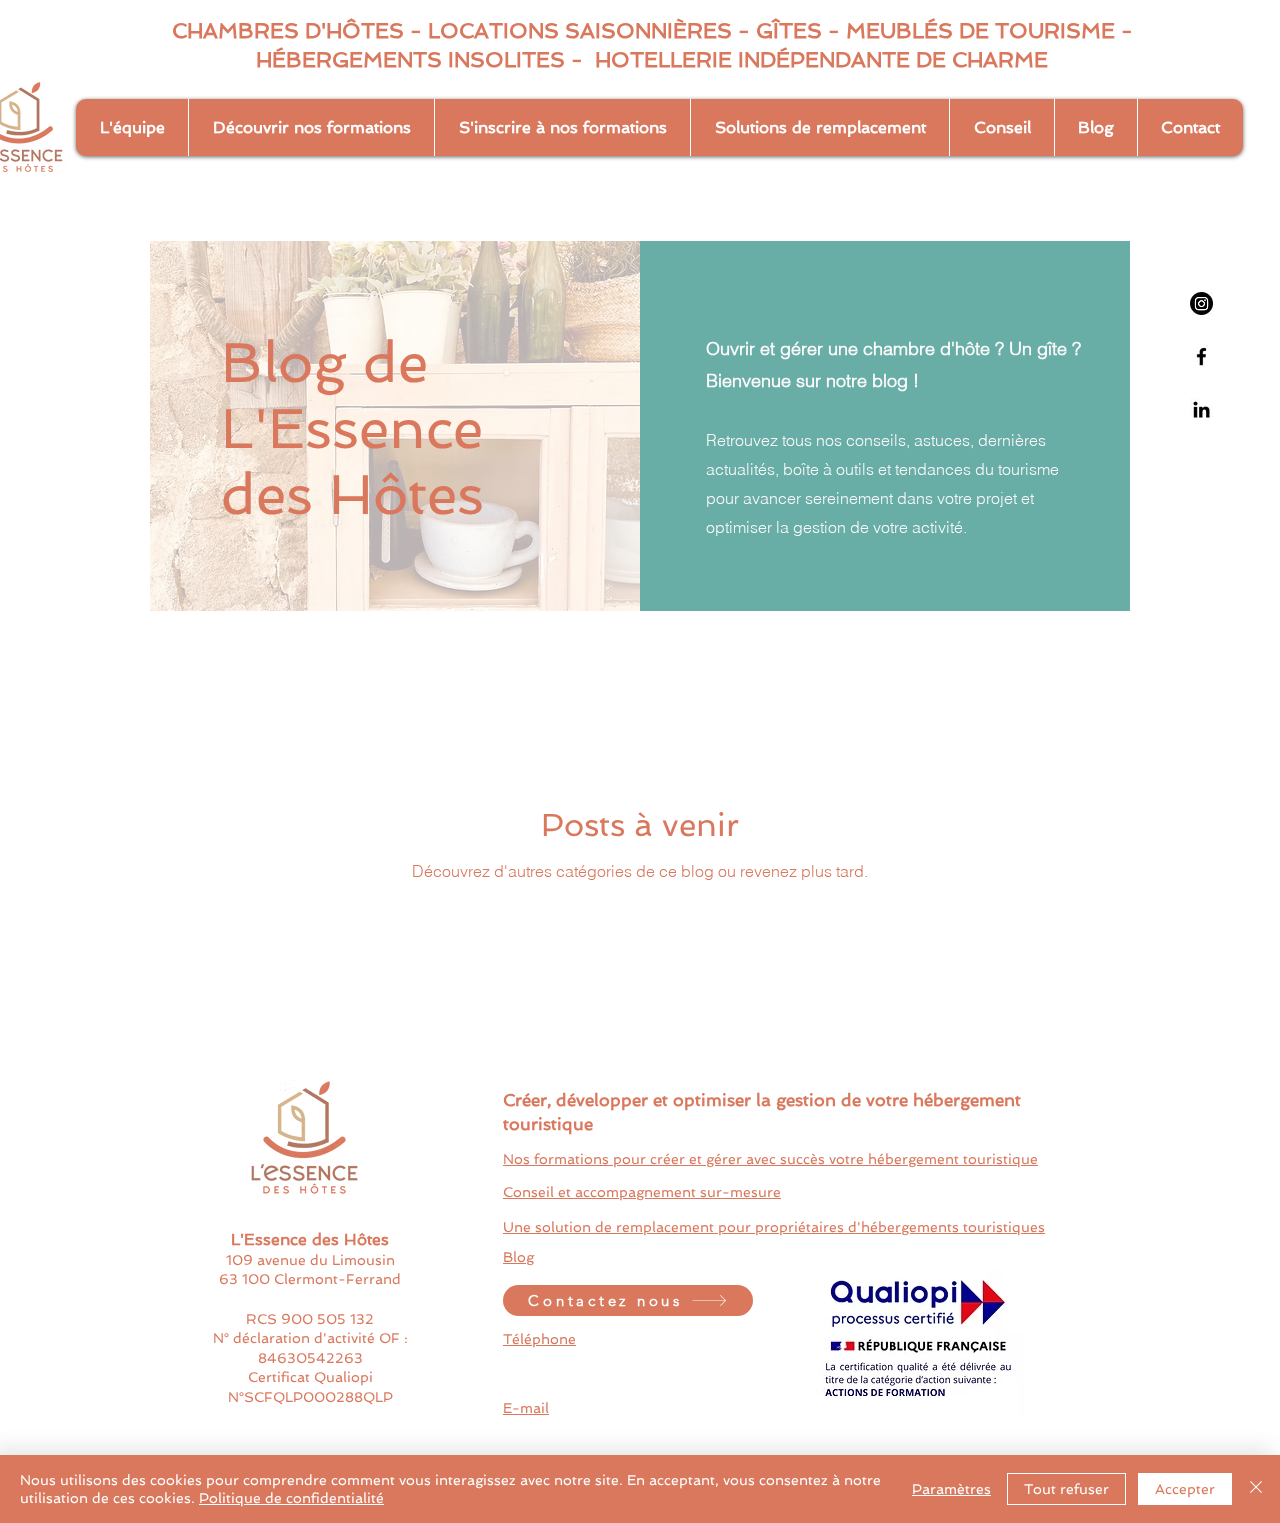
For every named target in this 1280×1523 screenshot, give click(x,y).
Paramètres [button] (951, 1489)
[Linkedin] (1201, 409)
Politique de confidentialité (291, 1498)
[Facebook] (1201, 356)
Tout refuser (1066, 1489)
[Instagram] (1201, 303)
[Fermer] (1256, 1489)
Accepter (1185, 1489)
